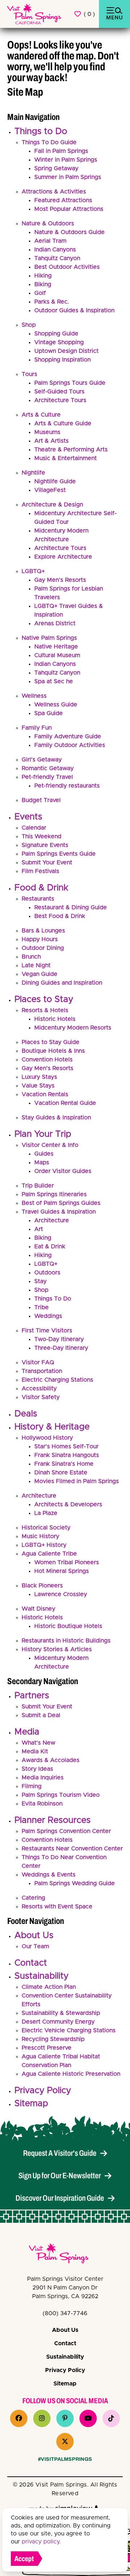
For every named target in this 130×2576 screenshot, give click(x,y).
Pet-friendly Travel (47, 777)
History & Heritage (52, 1427)
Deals (26, 1414)
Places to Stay (44, 999)
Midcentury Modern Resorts (73, 1028)
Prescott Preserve (47, 2048)
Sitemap (31, 2104)
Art (39, 1229)
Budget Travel (41, 800)
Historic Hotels (55, 1019)
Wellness (34, 696)
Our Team (35, 1946)
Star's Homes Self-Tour (66, 1446)
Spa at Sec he (54, 681)
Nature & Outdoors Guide (70, 232)
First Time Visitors (47, 1331)
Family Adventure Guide (68, 736)
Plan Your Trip (43, 1134)
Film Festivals (40, 871)
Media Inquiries (43, 1778)
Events (28, 817)
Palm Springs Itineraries (54, 1194)
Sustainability (42, 1976)
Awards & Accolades (51, 1760)
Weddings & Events (49, 1875)
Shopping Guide (56, 334)
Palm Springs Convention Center (66, 1831)
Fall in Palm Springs (61, 151)
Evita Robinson (42, 1804)
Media (27, 1732)
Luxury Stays (39, 1077)
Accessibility (39, 1389)
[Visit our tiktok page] (111, 2418)
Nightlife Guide (55, 481)
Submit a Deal (41, 1715)
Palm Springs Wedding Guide (75, 1883)
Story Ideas (37, 1769)
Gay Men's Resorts (60, 580)
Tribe (42, 1307)
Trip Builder (38, 1186)
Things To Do (53, 1299)
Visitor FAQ (38, 1362)
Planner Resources (53, 1820)
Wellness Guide (56, 705)
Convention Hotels (47, 1060)
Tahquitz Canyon (57, 258)
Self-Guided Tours (59, 392)
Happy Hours (40, 939)
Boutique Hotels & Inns (53, 1051)
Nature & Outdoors (48, 224)
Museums (47, 432)
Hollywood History (47, 1438)
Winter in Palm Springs (66, 160)
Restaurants (38, 899)
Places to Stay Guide (51, 1042)
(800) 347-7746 (65, 2313)
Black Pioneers (42, 1586)
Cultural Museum (57, 655)
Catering (33, 1898)
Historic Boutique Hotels (68, 1626)
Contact (31, 1963)
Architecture (52, 1220)
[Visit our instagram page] (42, 2418)
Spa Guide (49, 713)
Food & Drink (41, 888)
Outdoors (47, 1273)
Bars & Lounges (43, 931)
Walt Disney (38, 1609)
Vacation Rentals (45, 1094)
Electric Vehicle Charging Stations (69, 2030)
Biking (43, 284)
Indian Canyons (55, 250)
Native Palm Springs (49, 638)
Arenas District (55, 623)
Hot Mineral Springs (62, 1571)
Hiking (43, 276)
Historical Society (46, 1528)
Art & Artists (51, 441)
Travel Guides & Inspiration (59, 1212)
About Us (34, 1936)
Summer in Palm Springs (68, 177)
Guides (44, 1154)
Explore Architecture (63, 557)
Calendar (34, 828)
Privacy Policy (43, 2091)
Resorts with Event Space (57, 1907)
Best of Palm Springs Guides (61, 1203)
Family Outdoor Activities (70, 745)
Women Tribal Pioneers (67, 1562)
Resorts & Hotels (45, 1010)
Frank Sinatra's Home (64, 1464)
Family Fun (37, 728)
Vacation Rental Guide (65, 1103)
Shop (29, 325)
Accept (24, 2559)
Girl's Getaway (42, 760)
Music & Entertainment (66, 458)
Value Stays (38, 1086)
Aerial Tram (50, 241)
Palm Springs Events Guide (59, 854)
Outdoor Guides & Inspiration (74, 310)
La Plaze (46, 1513)
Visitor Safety (41, 1397)
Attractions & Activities (54, 192)
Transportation (42, 1371)
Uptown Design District (66, 351)
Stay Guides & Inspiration (56, 1118)
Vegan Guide (40, 974)
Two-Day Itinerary (59, 1339)
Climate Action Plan (49, 1987)
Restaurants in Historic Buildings (66, 1641)
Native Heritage (56, 647)
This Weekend (42, 836)
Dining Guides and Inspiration (62, 983)
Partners (32, 1696)
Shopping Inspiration (62, 360)
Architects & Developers (68, 1504)
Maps (42, 1162)
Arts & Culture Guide (63, 423)
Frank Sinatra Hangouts (67, 1455)
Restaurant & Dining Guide (71, 907)
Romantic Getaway (48, 768)
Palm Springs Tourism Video (61, 1795)
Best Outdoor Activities (67, 267)
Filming (32, 1786)
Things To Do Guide (49, 142)
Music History (40, 1536)
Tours (29, 374)
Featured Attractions (63, 200)
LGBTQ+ (33, 571)
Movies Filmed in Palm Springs (77, 1481)
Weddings (48, 1316)
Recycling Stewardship (53, 2039)
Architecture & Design (52, 505)
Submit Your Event (47, 863)
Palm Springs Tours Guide (70, 383)
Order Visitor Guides (63, 1171)
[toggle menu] (114, 14)
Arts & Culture (41, 415)
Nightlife (33, 473)
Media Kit (35, 1752)
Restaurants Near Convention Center (72, 1849)
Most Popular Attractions (69, 209)
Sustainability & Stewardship (61, 2013)
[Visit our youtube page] (88, 2418)
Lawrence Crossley (61, 1594)
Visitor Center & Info (50, 1145)
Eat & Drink (50, 1247)
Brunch (31, 957)
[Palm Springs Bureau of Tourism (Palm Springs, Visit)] (34, 14)
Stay (40, 1281)
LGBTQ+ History (44, 1545)
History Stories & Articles (57, 1649)
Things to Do (41, 131)
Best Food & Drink (60, 916)
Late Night (36, 965)
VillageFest (50, 490)
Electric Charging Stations (57, 1380)
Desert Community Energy (58, 2022)
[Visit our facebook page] (19, 2418)
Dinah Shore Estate (61, 1473)
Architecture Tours (60, 400)
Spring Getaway (56, 168)
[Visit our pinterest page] (65, 2418)
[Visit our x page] (65, 2442)
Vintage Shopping (59, 342)
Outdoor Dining (43, 948)
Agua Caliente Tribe (49, 1554)
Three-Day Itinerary (61, 1348)
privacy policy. (41, 2542)
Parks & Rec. (52, 302)
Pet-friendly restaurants (67, 786)
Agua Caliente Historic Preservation (71, 2074)
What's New (38, 1743)
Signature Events (45, 845)
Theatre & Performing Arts (71, 450)
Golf (40, 293)
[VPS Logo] (65, 2255)
